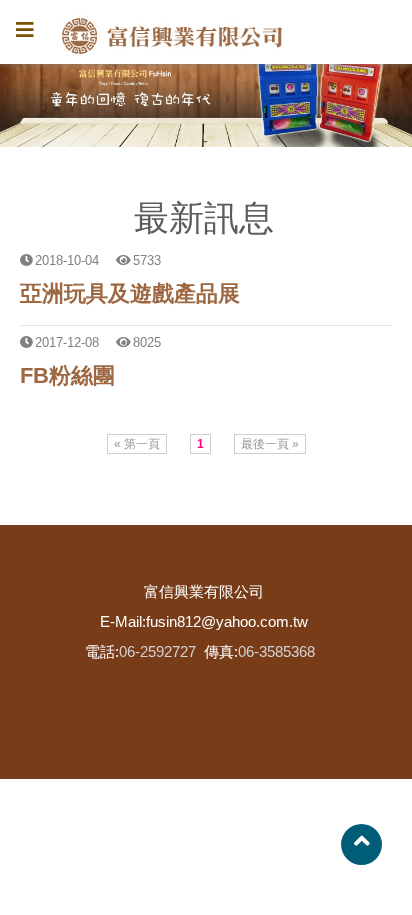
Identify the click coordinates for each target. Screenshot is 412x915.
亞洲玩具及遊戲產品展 (130, 293)
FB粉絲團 (67, 375)
